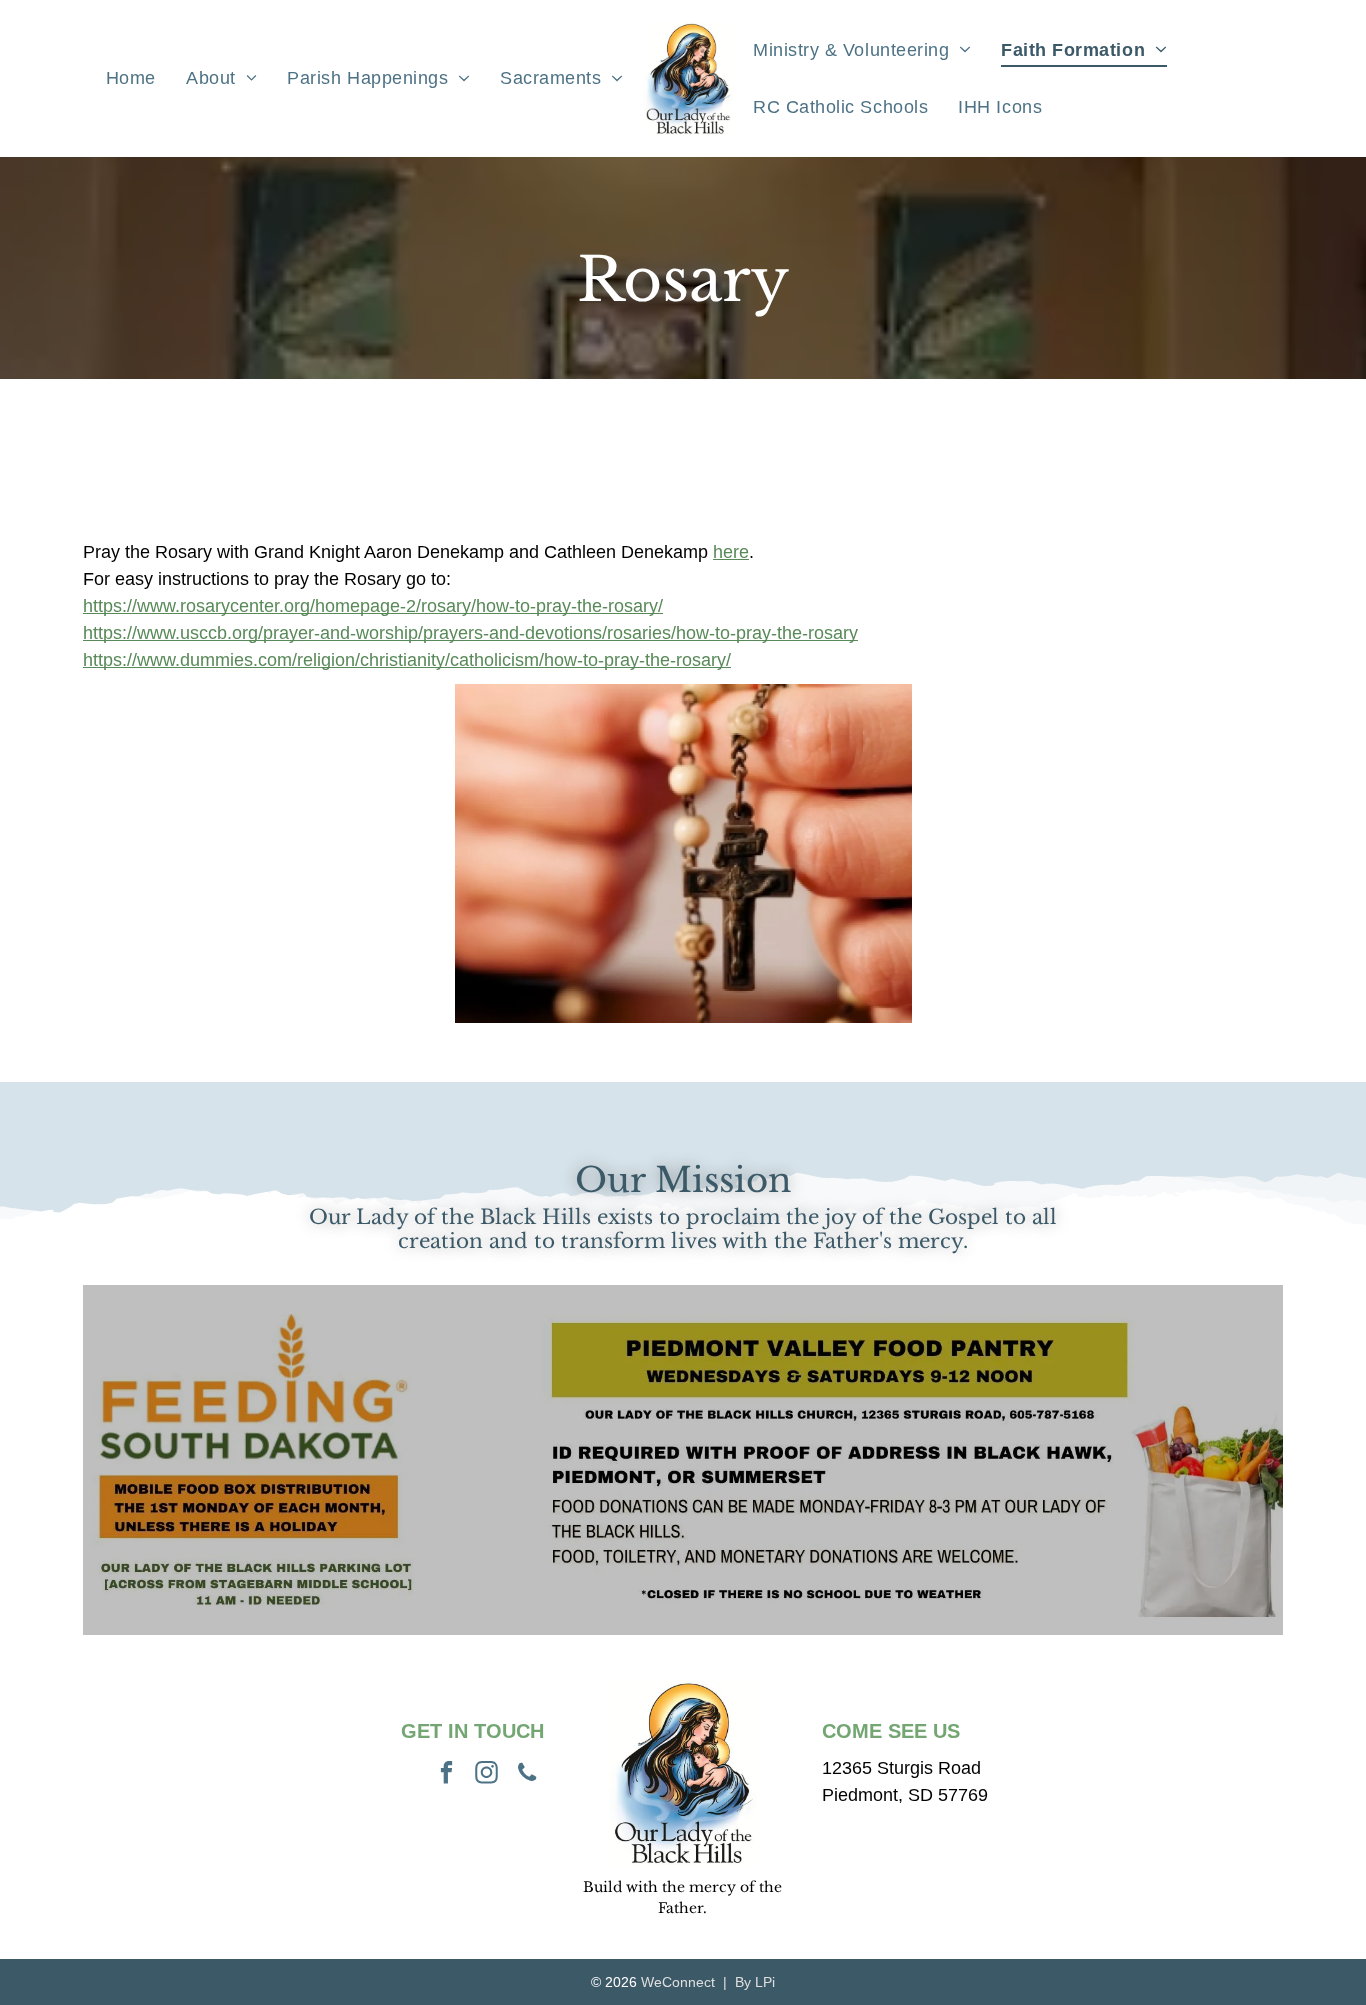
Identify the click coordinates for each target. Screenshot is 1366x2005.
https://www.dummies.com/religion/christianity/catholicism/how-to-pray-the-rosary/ (407, 660)
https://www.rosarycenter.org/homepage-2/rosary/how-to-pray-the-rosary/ (373, 606)
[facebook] (446, 1775)
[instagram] (486, 1775)
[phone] (526, 1775)
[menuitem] (131, 79)
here (731, 552)
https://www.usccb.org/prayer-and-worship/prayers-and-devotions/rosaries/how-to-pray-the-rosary (470, 633)
